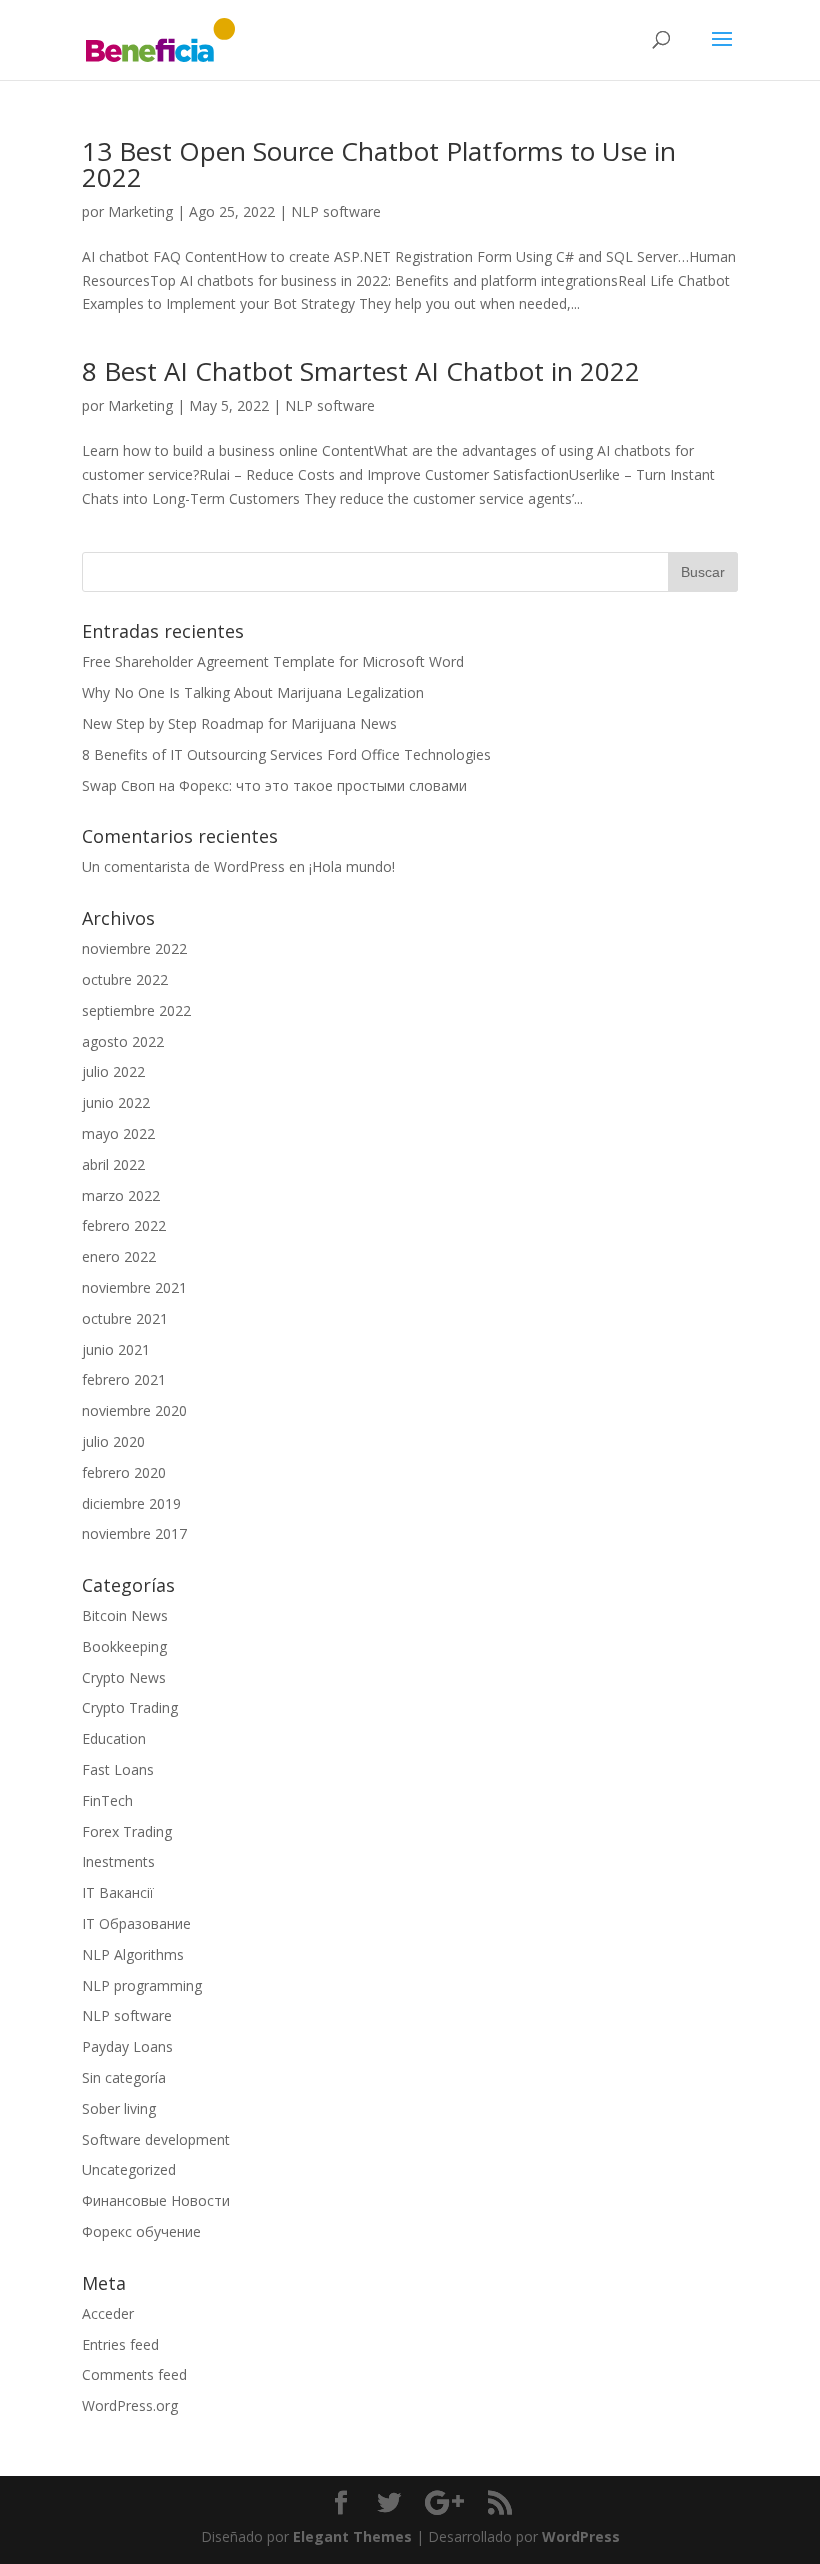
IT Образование (136, 1923)
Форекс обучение (141, 2231)
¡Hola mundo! (352, 866)
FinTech (107, 1800)
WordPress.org (130, 2405)
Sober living (119, 2108)
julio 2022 (113, 1071)
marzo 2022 (121, 1195)
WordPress (581, 2536)
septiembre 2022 (136, 1010)
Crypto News (124, 1677)
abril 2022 (113, 1164)
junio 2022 (116, 1102)
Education (114, 1738)
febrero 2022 (124, 1225)
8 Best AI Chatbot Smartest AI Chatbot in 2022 (361, 371)
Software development (156, 2139)
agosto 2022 (123, 1041)
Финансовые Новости (156, 2200)
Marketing (140, 211)
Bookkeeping (124, 1646)
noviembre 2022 (134, 948)
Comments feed (134, 2374)
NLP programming (142, 1985)
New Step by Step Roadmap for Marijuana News (239, 723)
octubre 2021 (125, 1318)
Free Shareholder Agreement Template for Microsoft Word (273, 661)
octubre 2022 (125, 979)
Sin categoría (124, 2077)
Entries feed (120, 2344)
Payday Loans (127, 2046)
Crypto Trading (130, 1707)
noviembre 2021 (134, 1287)
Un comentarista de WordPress (183, 866)
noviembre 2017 (134, 1533)
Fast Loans (118, 1769)
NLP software (336, 211)
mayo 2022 (118, 1133)
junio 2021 (116, 1349)
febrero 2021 (124, 1379)
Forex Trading (127, 1831)
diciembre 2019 (131, 1503)
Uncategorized (129, 2169)
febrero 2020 (124, 1472)
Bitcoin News (125, 1615)
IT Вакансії (118, 1892)
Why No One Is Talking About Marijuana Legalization (253, 692)
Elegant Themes (352, 2536)
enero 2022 (119, 1256)
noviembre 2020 (134, 1410)
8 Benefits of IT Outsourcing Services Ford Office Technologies (286, 754)
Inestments (118, 1861)
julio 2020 (113, 1441)
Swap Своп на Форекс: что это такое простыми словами (274, 785)
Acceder (108, 2313)
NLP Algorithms (133, 1954)
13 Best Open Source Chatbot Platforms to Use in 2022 (379, 164)
